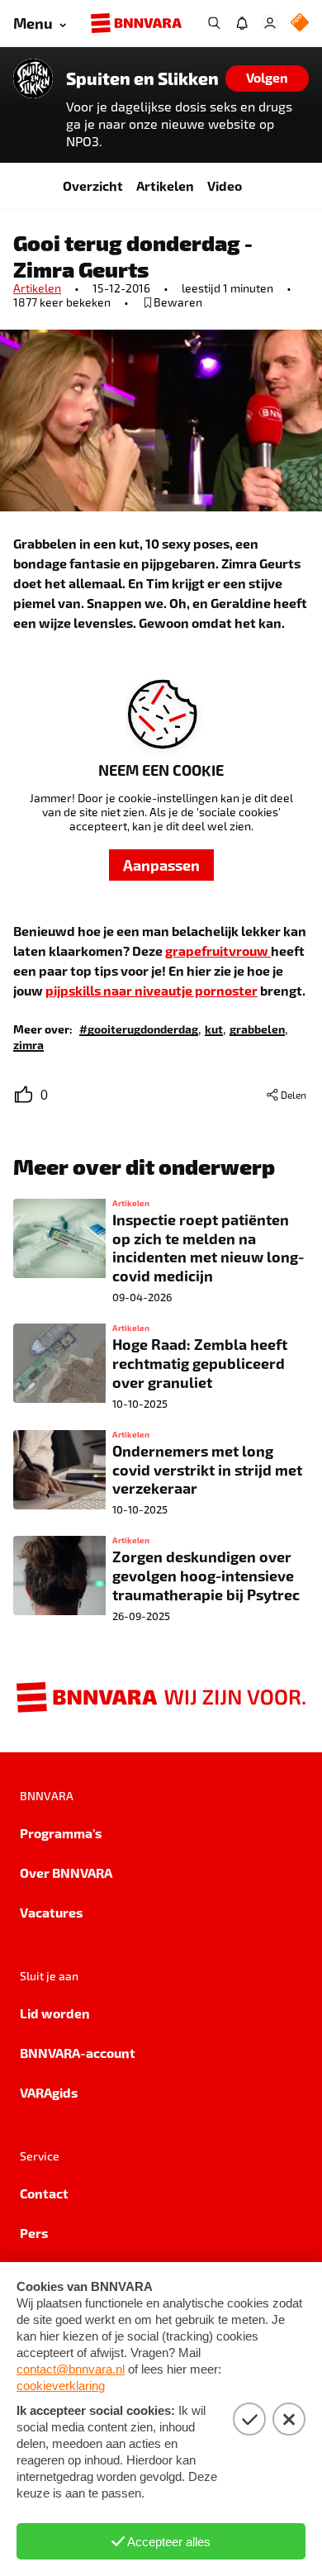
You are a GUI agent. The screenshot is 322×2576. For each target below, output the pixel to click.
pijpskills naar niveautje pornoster (152, 990)
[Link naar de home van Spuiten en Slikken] (33, 78)
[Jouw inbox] (242, 23)
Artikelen (165, 185)
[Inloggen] (270, 23)
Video (225, 185)
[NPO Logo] (300, 24)
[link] (139, 1028)
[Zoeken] (214, 23)
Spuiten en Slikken (142, 78)
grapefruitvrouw (218, 951)
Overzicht (93, 185)
